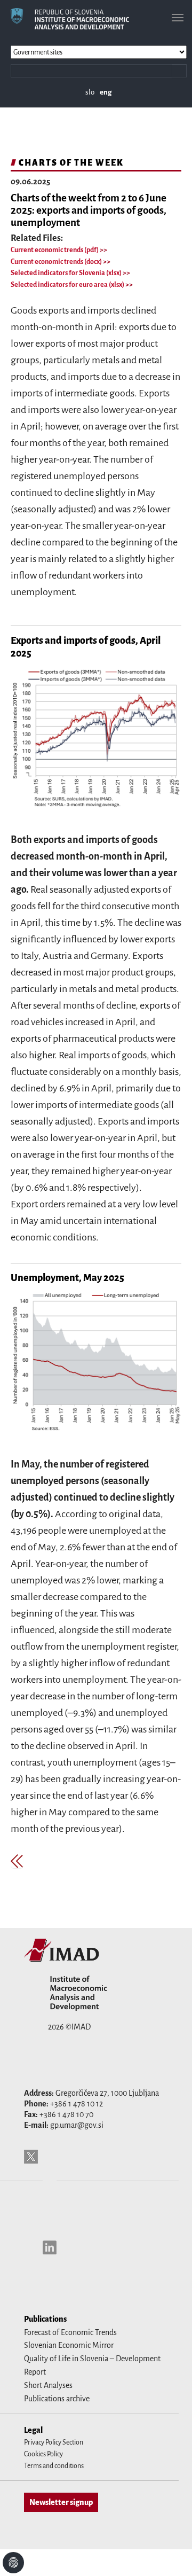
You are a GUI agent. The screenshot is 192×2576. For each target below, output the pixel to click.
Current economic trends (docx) (57, 262)
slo (90, 92)
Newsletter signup (61, 2502)
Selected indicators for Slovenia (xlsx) (67, 273)
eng (106, 92)
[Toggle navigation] (178, 18)
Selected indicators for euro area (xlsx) (68, 285)
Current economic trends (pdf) (55, 250)
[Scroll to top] (170, 2554)
